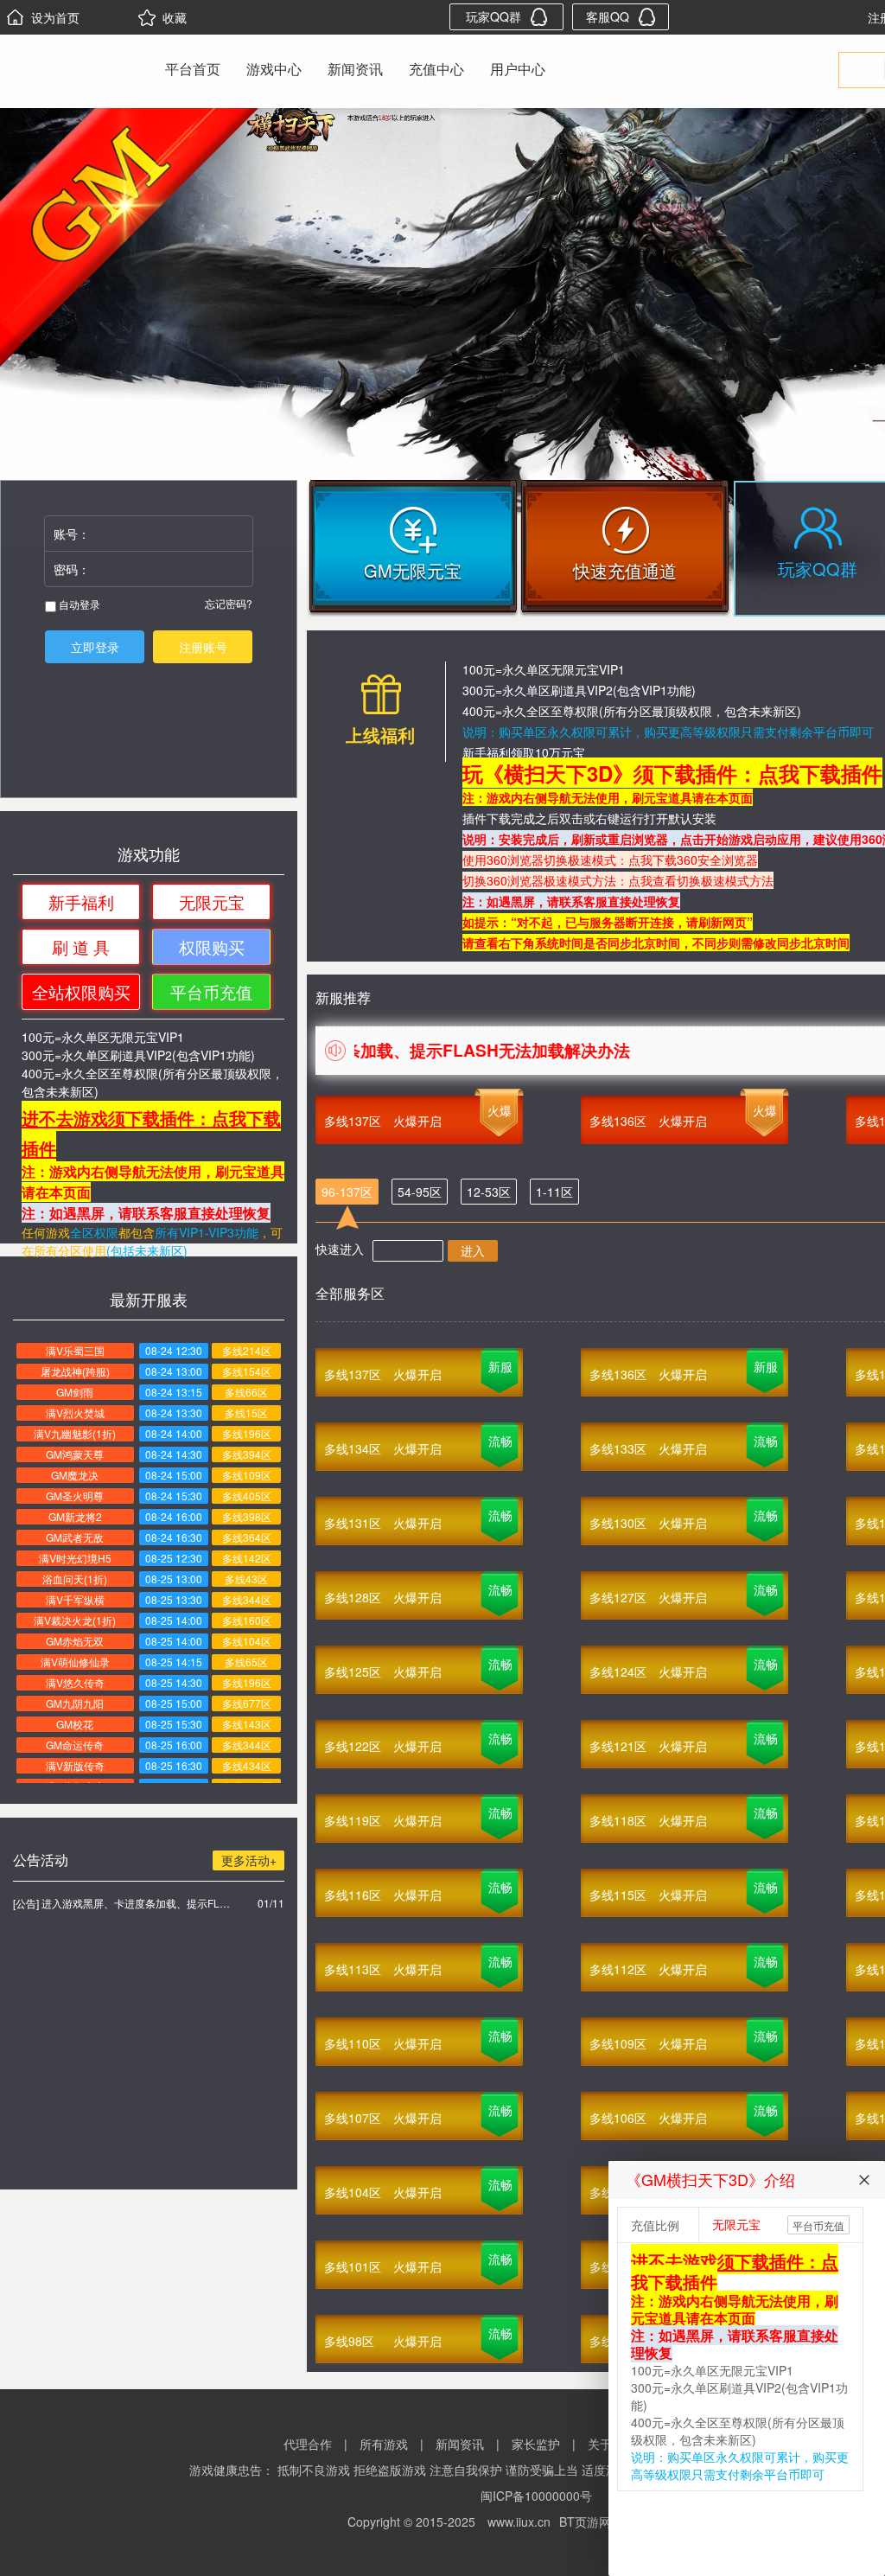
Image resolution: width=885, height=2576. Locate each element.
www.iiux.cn (519, 2522)
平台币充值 (211, 991)
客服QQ (608, 16)
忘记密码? (229, 603)
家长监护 (536, 2444)
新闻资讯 (355, 69)
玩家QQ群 (493, 16)
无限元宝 (212, 901)
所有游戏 (384, 2444)
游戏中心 (274, 69)
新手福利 (81, 901)
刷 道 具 (81, 946)
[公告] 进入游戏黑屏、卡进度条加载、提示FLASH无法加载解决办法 (121, 1903)
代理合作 (308, 2444)
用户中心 (518, 69)
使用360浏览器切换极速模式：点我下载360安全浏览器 (610, 860)
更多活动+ (249, 1860)
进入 (473, 1250)
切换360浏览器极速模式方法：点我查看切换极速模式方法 (618, 880)
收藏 (175, 17)
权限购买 (212, 946)
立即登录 (95, 647)
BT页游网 (585, 2522)
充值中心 (436, 69)
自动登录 (78, 604)
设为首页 (55, 17)
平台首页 (193, 69)
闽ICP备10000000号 (536, 2496)
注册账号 (203, 647)
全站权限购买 (81, 991)
